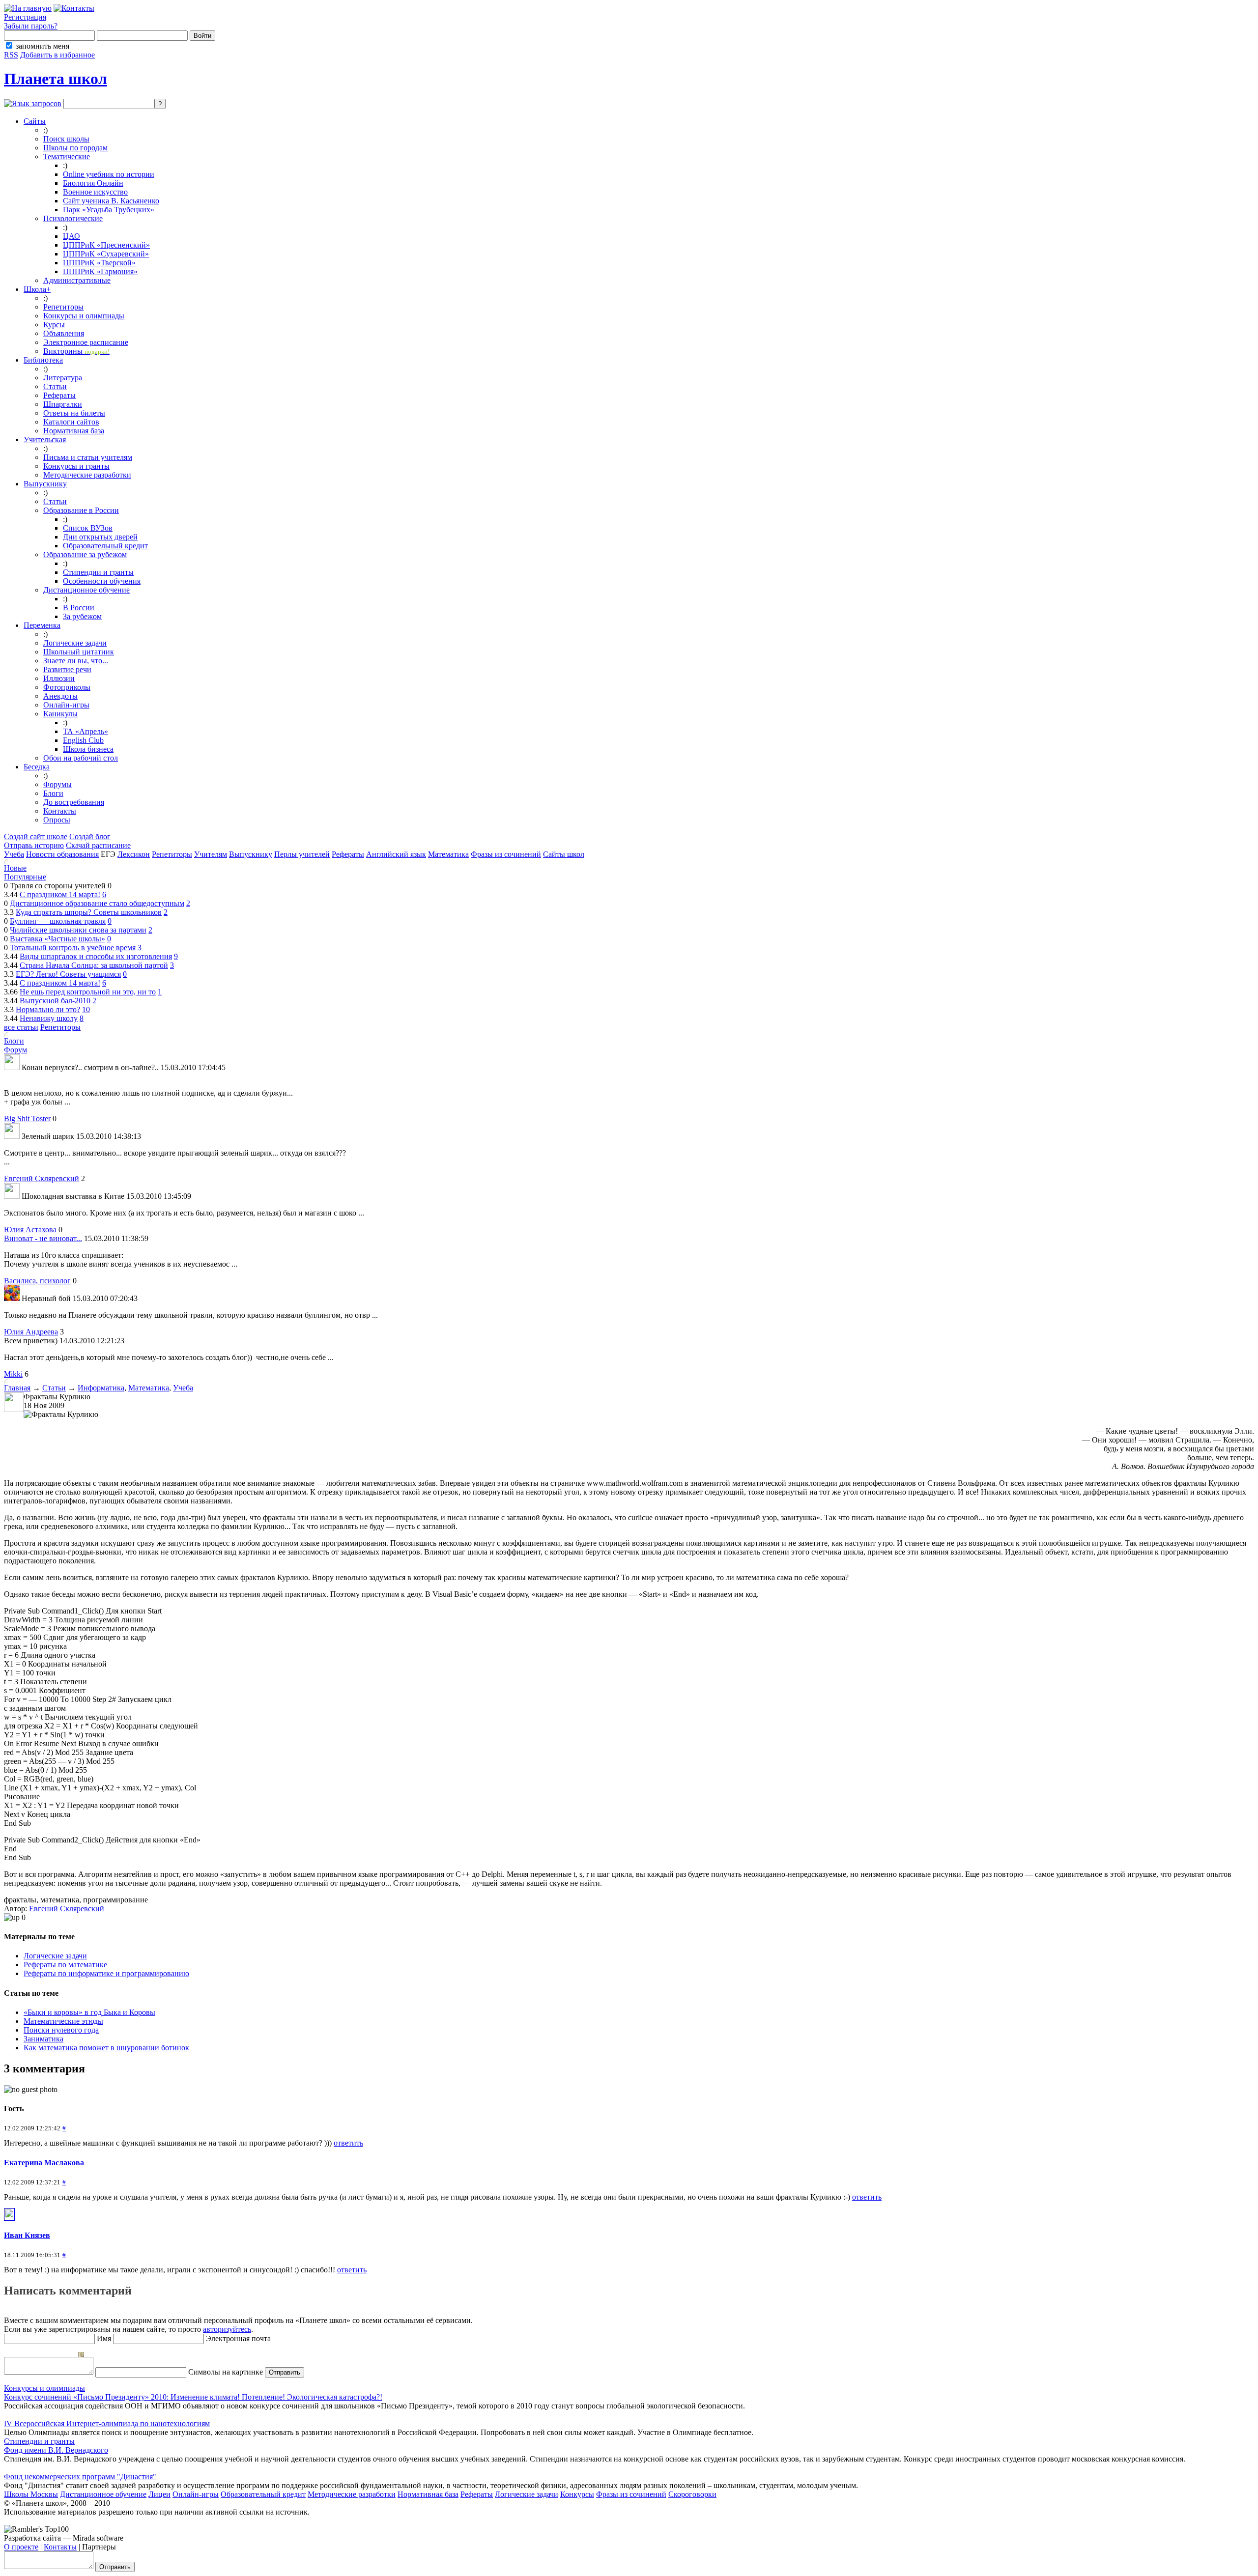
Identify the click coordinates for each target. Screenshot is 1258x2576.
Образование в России (81, 510)
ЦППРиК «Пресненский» (106, 245)
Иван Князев (27, 2235)
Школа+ (37, 289)
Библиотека (43, 360)
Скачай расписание (98, 845)
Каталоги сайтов (71, 422)
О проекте (21, 2547)
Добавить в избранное (57, 55)
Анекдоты (60, 696)
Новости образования (62, 854)
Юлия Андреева (31, 1332)
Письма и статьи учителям (88, 457)
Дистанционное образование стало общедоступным (97, 903)
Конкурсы (577, 2494)
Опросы (57, 820)
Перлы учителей (302, 854)
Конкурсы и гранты (76, 466)
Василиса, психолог (37, 1281)
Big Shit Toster (27, 1118)
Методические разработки (87, 475)
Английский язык (396, 854)
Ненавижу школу (49, 1018)
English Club (83, 740)
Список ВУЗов (88, 528)
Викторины (76, 351)
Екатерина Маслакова (44, 2163)
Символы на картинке (225, 2372)
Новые (15, 868)
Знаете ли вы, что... (76, 661)
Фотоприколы (67, 687)
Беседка (37, 767)
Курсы (54, 325)
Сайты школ (564, 854)
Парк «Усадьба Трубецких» (109, 210)
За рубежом (82, 616)
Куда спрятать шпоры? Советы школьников (89, 912)
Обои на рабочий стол (81, 758)
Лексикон (134, 854)
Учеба (14, 854)
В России (79, 608)
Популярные (25, 877)
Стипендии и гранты (98, 572)
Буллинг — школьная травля (58, 921)
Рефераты (59, 395)
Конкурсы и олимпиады (84, 316)
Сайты (35, 121)
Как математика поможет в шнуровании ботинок (106, 2048)
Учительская (45, 439)
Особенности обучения (102, 581)
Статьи (55, 386)
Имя (103, 2338)
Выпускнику (45, 484)
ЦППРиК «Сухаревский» (106, 254)
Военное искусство (95, 192)
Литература (63, 378)
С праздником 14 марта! (60, 894)
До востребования (74, 802)
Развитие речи (67, 669)
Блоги (53, 793)
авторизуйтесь (227, 2329)
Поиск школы (66, 139)
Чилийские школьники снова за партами (78, 930)
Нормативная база (74, 431)
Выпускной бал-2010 (55, 1001)
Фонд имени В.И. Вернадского (56, 2450)
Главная (17, 1388)
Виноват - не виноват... (43, 1238)
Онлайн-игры (66, 705)
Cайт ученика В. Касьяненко (111, 201)
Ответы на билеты (74, 413)
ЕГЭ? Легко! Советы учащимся (68, 974)
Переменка (42, 625)
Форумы (57, 784)
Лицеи (159, 2494)
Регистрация (25, 17)
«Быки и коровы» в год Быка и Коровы (89, 2012)
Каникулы (60, 714)
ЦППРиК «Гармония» (100, 271)
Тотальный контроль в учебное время (73, 948)
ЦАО (71, 236)
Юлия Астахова (30, 1230)
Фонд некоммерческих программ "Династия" (80, 2477)
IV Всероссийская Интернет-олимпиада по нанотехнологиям (107, 2423)
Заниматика (43, 2039)
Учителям (211, 854)
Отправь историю (34, 845)
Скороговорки (692, 2494)
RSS (11, 55)
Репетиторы (63, 307)
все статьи (21, 1027)
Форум (15, 1050)
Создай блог (90, 836)
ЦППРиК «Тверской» (99, 263)
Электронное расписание (86, 342)
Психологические (73, 218)
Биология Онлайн (93, 183)
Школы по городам (75, 148)
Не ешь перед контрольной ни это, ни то (88, 992)
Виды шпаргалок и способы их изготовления (96, 956)
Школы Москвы (31, 2494)
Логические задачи (75, 643)
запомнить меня (43, 46)
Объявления (64, 333)
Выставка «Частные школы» (57, 939)
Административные (77, 280)
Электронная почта (237, 2338)
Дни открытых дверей (100, 537)
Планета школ (56, 79)
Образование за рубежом (85, 554)
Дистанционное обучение (86, 590)
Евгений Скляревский (42, 1178)
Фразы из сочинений (506, 854)
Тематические (67, 156)
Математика (448, 854)
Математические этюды (63, 2021)
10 (86, 1009)
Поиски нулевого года (61, 2030)
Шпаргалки (63, 404)
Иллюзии (59, 678)
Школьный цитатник (79, 652)
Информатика (101, 1388)
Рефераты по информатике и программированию (106, 1973)
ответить (348, 2143)
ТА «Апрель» (86, 731)
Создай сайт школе (36, 836)
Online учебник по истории (109, 174)
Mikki (13, 1374)
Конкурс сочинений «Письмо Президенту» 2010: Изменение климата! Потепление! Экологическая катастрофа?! (193, 2397)
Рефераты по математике (65, 1965)
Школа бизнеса (88, 749)
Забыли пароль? (31, 26)
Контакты (60, 811)
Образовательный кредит (105, 546)
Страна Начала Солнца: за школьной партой (94, 965)
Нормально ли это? (48, 1009)
